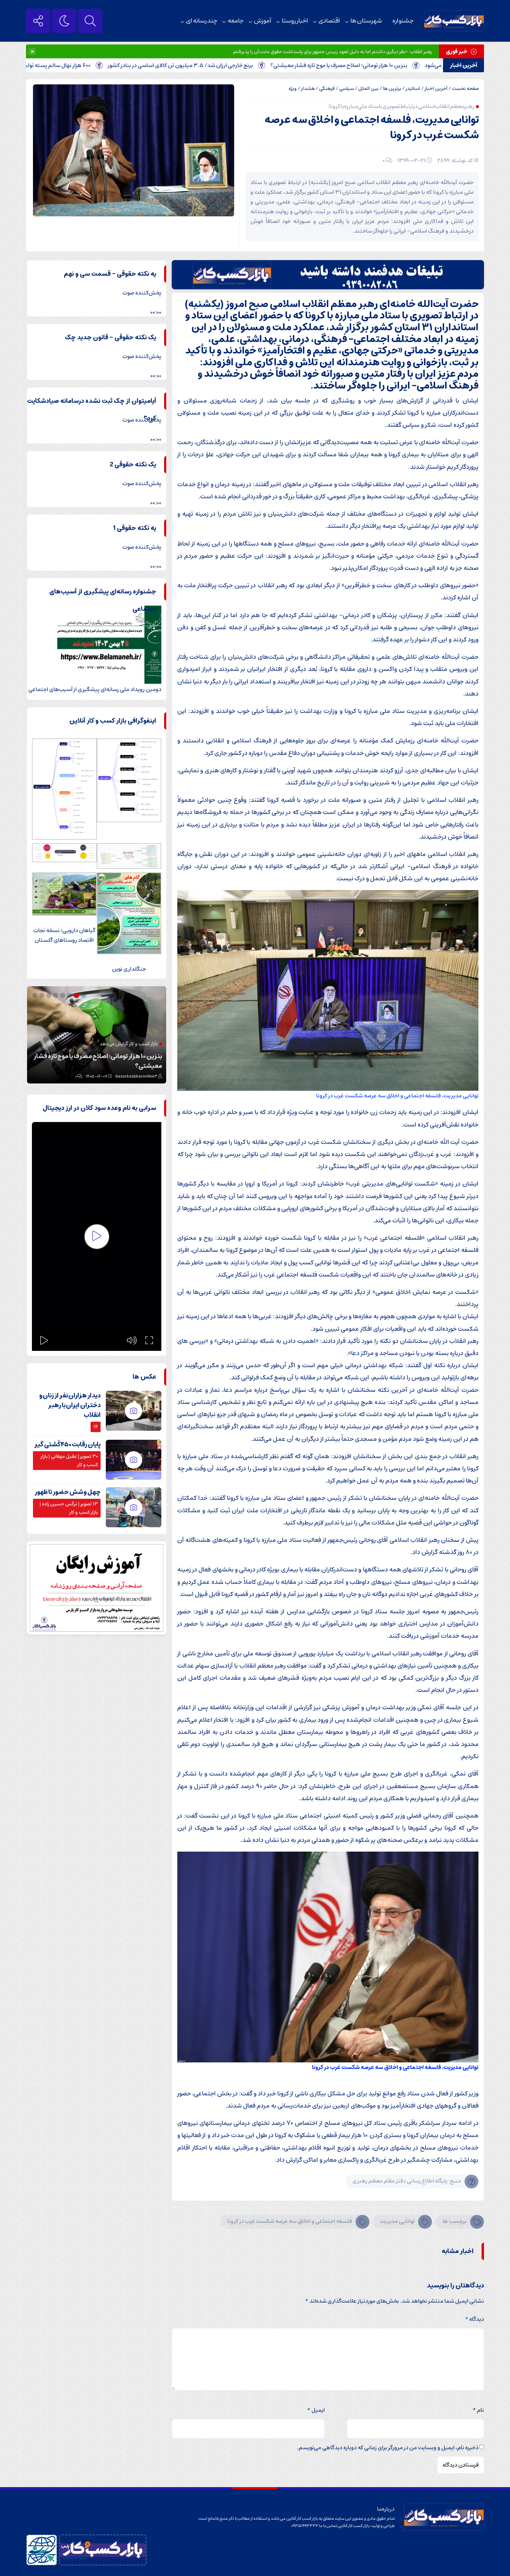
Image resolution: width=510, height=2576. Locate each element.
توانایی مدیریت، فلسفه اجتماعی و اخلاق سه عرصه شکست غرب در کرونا (372, 128)
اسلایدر (413, 89)
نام (478, 2410)
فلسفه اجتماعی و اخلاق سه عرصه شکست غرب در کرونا (290, 2221)
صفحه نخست (465, 89)
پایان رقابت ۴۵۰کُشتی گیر (67, 1445)
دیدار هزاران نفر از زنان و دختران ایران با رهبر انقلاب (70, 1405)
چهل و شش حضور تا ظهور (68, 1492)
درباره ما (386, 2509)
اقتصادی (329, 21)
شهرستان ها (366, 21)
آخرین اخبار (436, 89)
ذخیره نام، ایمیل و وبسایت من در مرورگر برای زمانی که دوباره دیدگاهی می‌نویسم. (388, 2448)
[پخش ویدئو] (97, 1237)
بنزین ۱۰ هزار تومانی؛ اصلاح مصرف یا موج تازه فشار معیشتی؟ (412, 65)
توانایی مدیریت (397, 2221)
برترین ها (392, 89)
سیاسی (347, 89)
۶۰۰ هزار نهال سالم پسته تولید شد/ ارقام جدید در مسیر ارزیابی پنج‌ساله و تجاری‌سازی (99, 1061)
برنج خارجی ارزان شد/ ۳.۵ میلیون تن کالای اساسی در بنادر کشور (253, 65)
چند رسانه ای (202, 21)
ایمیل (316, 2410)
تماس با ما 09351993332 (314, 2526)
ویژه (293, 89)
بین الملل (368, 89)
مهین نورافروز (146, 1076)
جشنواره (403, 21)
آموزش (263, 21)
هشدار (308, 89)
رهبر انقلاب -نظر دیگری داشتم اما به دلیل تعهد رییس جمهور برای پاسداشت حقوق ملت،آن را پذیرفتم (333, 52)
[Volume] (132, 1340)
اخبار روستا (295, 21)
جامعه (236, 21)
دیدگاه (474, 2319)
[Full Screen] (149, 1340)
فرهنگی (327, 89)
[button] (84, 995)
